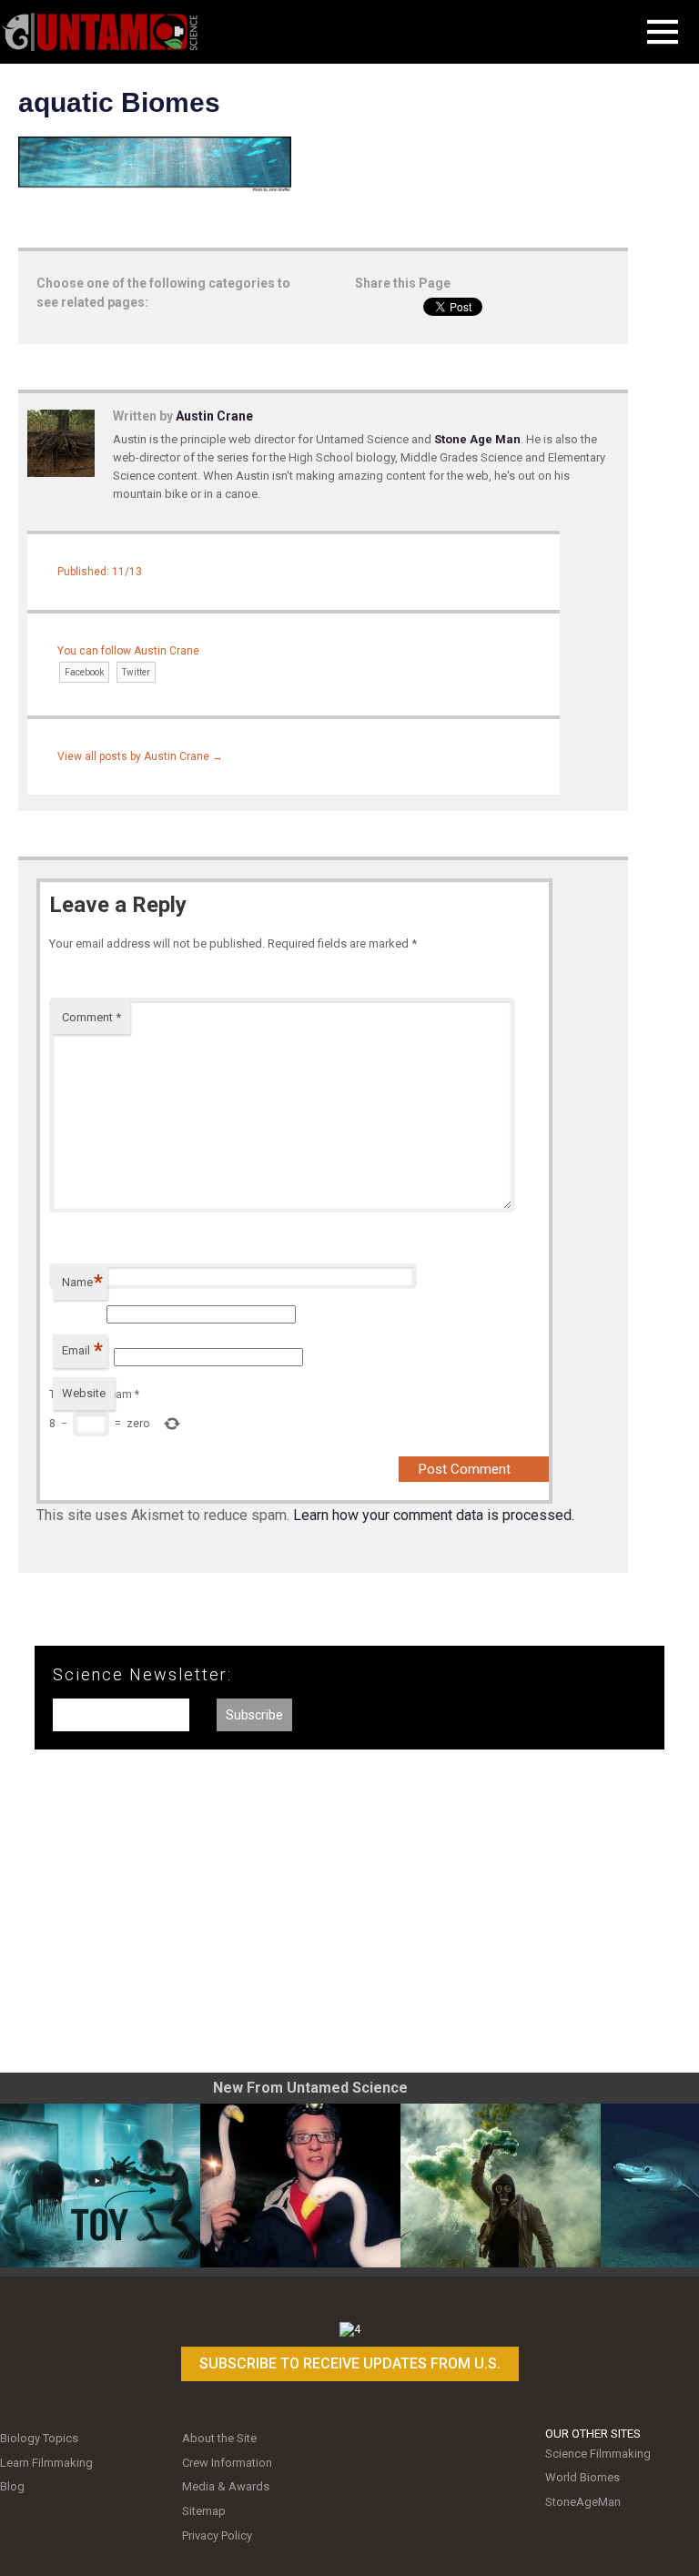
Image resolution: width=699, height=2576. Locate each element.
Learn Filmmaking (46, 2463)
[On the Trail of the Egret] (300, 2186)
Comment (91, 1017)
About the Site (219, 2438)
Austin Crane (214, 416)
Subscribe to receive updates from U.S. (350, 2363)
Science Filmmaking (598, 2454)
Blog (12, 2486)
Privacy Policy (217, 2535)
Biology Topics (39, 2438)
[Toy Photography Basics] (100, 2186)
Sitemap (204, 2511)
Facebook (84, 672)
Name (82, 1282)
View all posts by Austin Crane (140, 756)
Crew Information (227, 2463)
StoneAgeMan (583, 2502)
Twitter (136, 672)
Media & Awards (226, 2486)
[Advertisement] (349, 1918)
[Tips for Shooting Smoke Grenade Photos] (501, 2186)
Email (82, 1350)
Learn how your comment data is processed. (434, 1515)
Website (84, 1393)
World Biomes (582, 2477)
